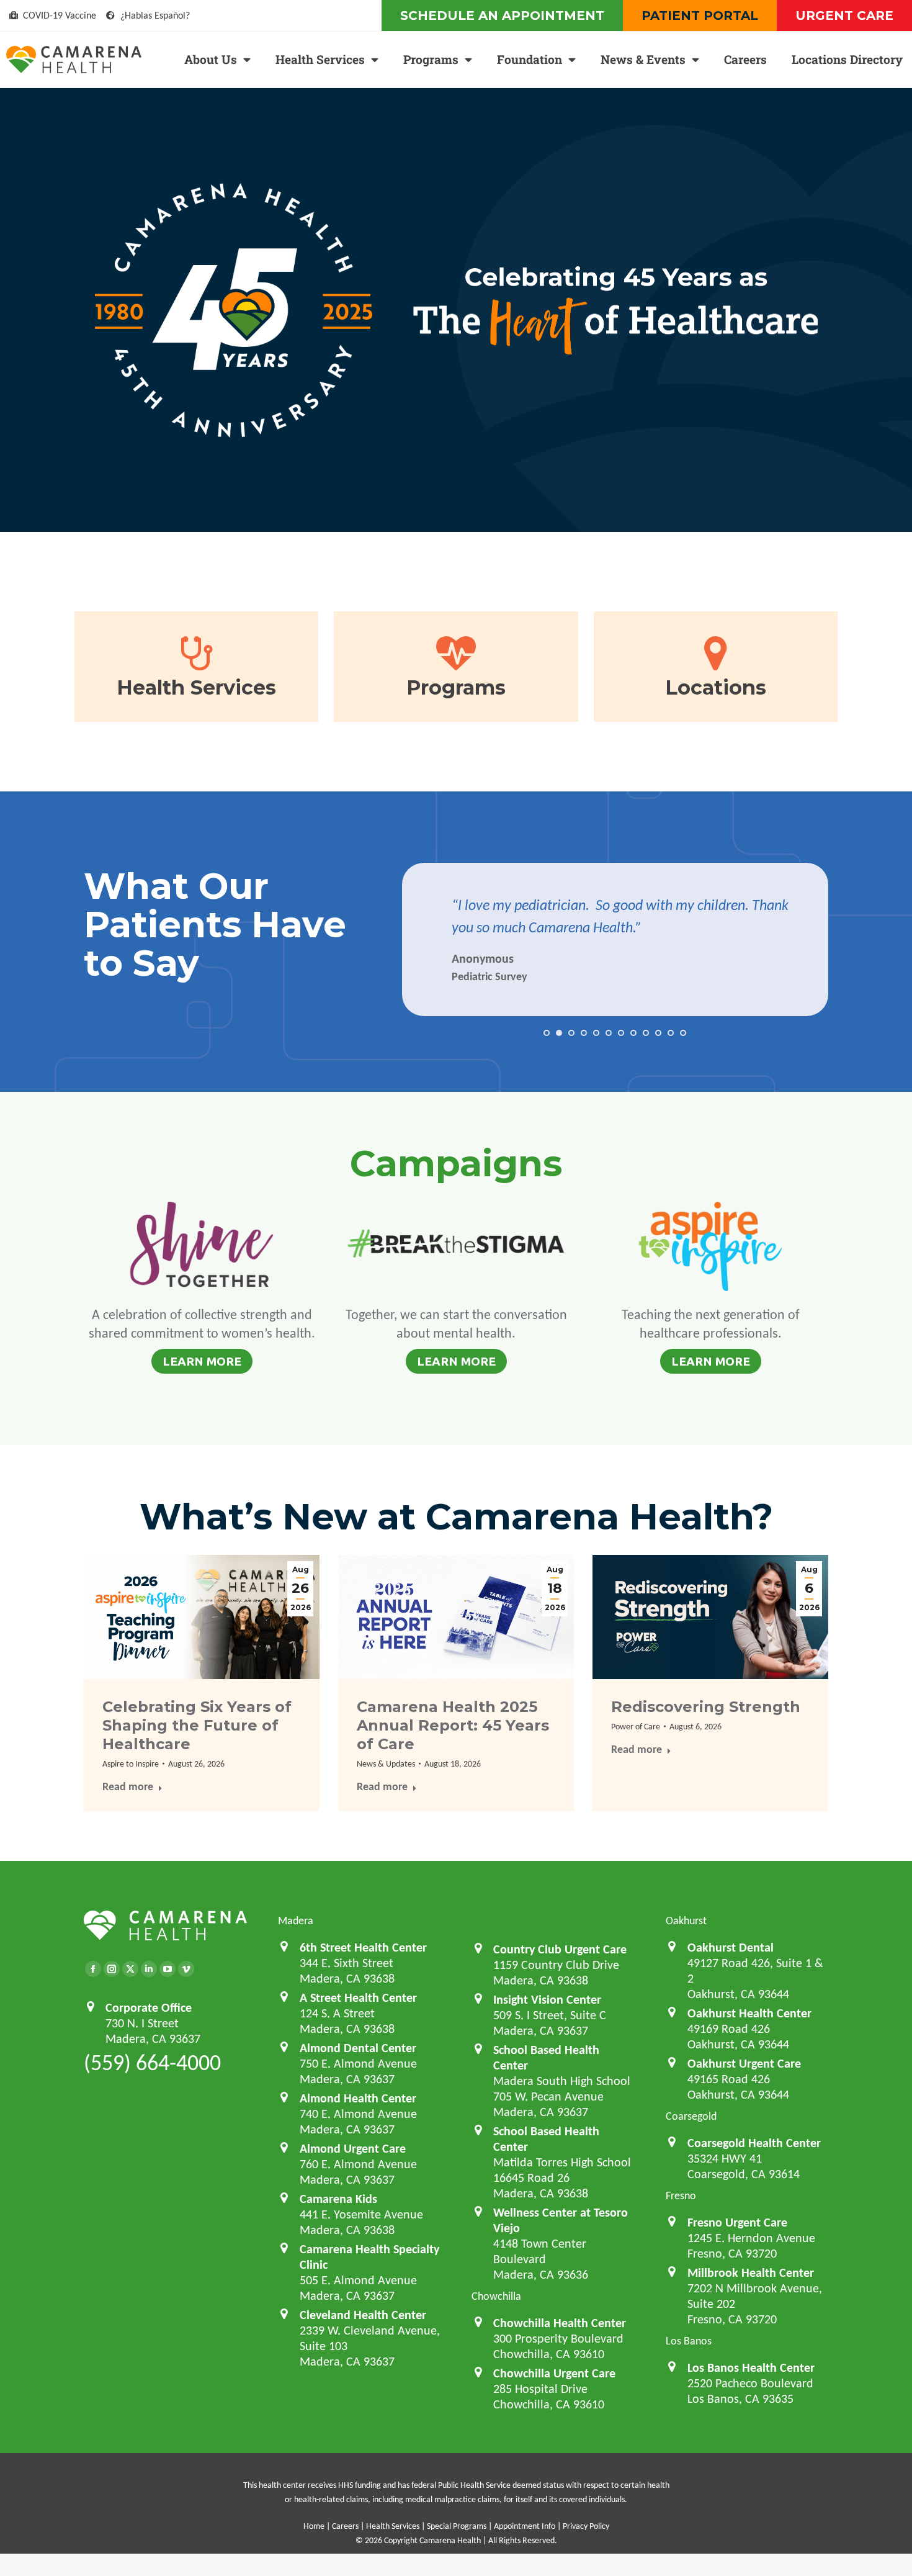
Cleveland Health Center (363, 2315)
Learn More (202, 1361)
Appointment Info (525, 2526)
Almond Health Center (358, 2098)
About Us (211, 59)
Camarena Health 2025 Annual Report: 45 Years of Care (453, 1725)
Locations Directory (847, 59)
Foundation (530, 59)
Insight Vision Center (547, 1999)
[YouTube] (168, 1969)
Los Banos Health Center (751, 2367)
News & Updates (386, 1764)
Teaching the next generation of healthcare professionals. (711, 1324)
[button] (547, 1033)
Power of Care (636, 1727)
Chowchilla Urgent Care (554, 2373)
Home (314, 2526)
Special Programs (457, 2526)
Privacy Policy (586, 2526)
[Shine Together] (202, 1249)
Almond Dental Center (358, 2048)
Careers (745, 59)
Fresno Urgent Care (737, 2222)
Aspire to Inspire (131, 1764)
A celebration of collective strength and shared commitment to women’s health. (202, 1324)
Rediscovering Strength (706, 1707)
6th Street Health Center (363, 1947)
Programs (431, 59)
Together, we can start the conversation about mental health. (456, 1324)
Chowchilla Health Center (560, 2323)
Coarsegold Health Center (754, 2143)
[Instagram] (112, 1969)
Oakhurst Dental (731, 1947)
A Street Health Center (358, 1997)
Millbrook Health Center (751, 2272)
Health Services (320, 59)
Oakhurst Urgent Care (744, 2063)
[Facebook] (93, 1969)
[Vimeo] (186, 1969)
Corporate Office (149, 2007)
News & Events (643, 59)
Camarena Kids (338, 2199)
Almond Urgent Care (353, 2148)
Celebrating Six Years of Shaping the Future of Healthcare (197, 1725)
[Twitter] (130, 1969)
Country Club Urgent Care (560, 1949)
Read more (128, 1787)
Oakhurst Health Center (749, 2013)
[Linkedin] (149, 1969)
